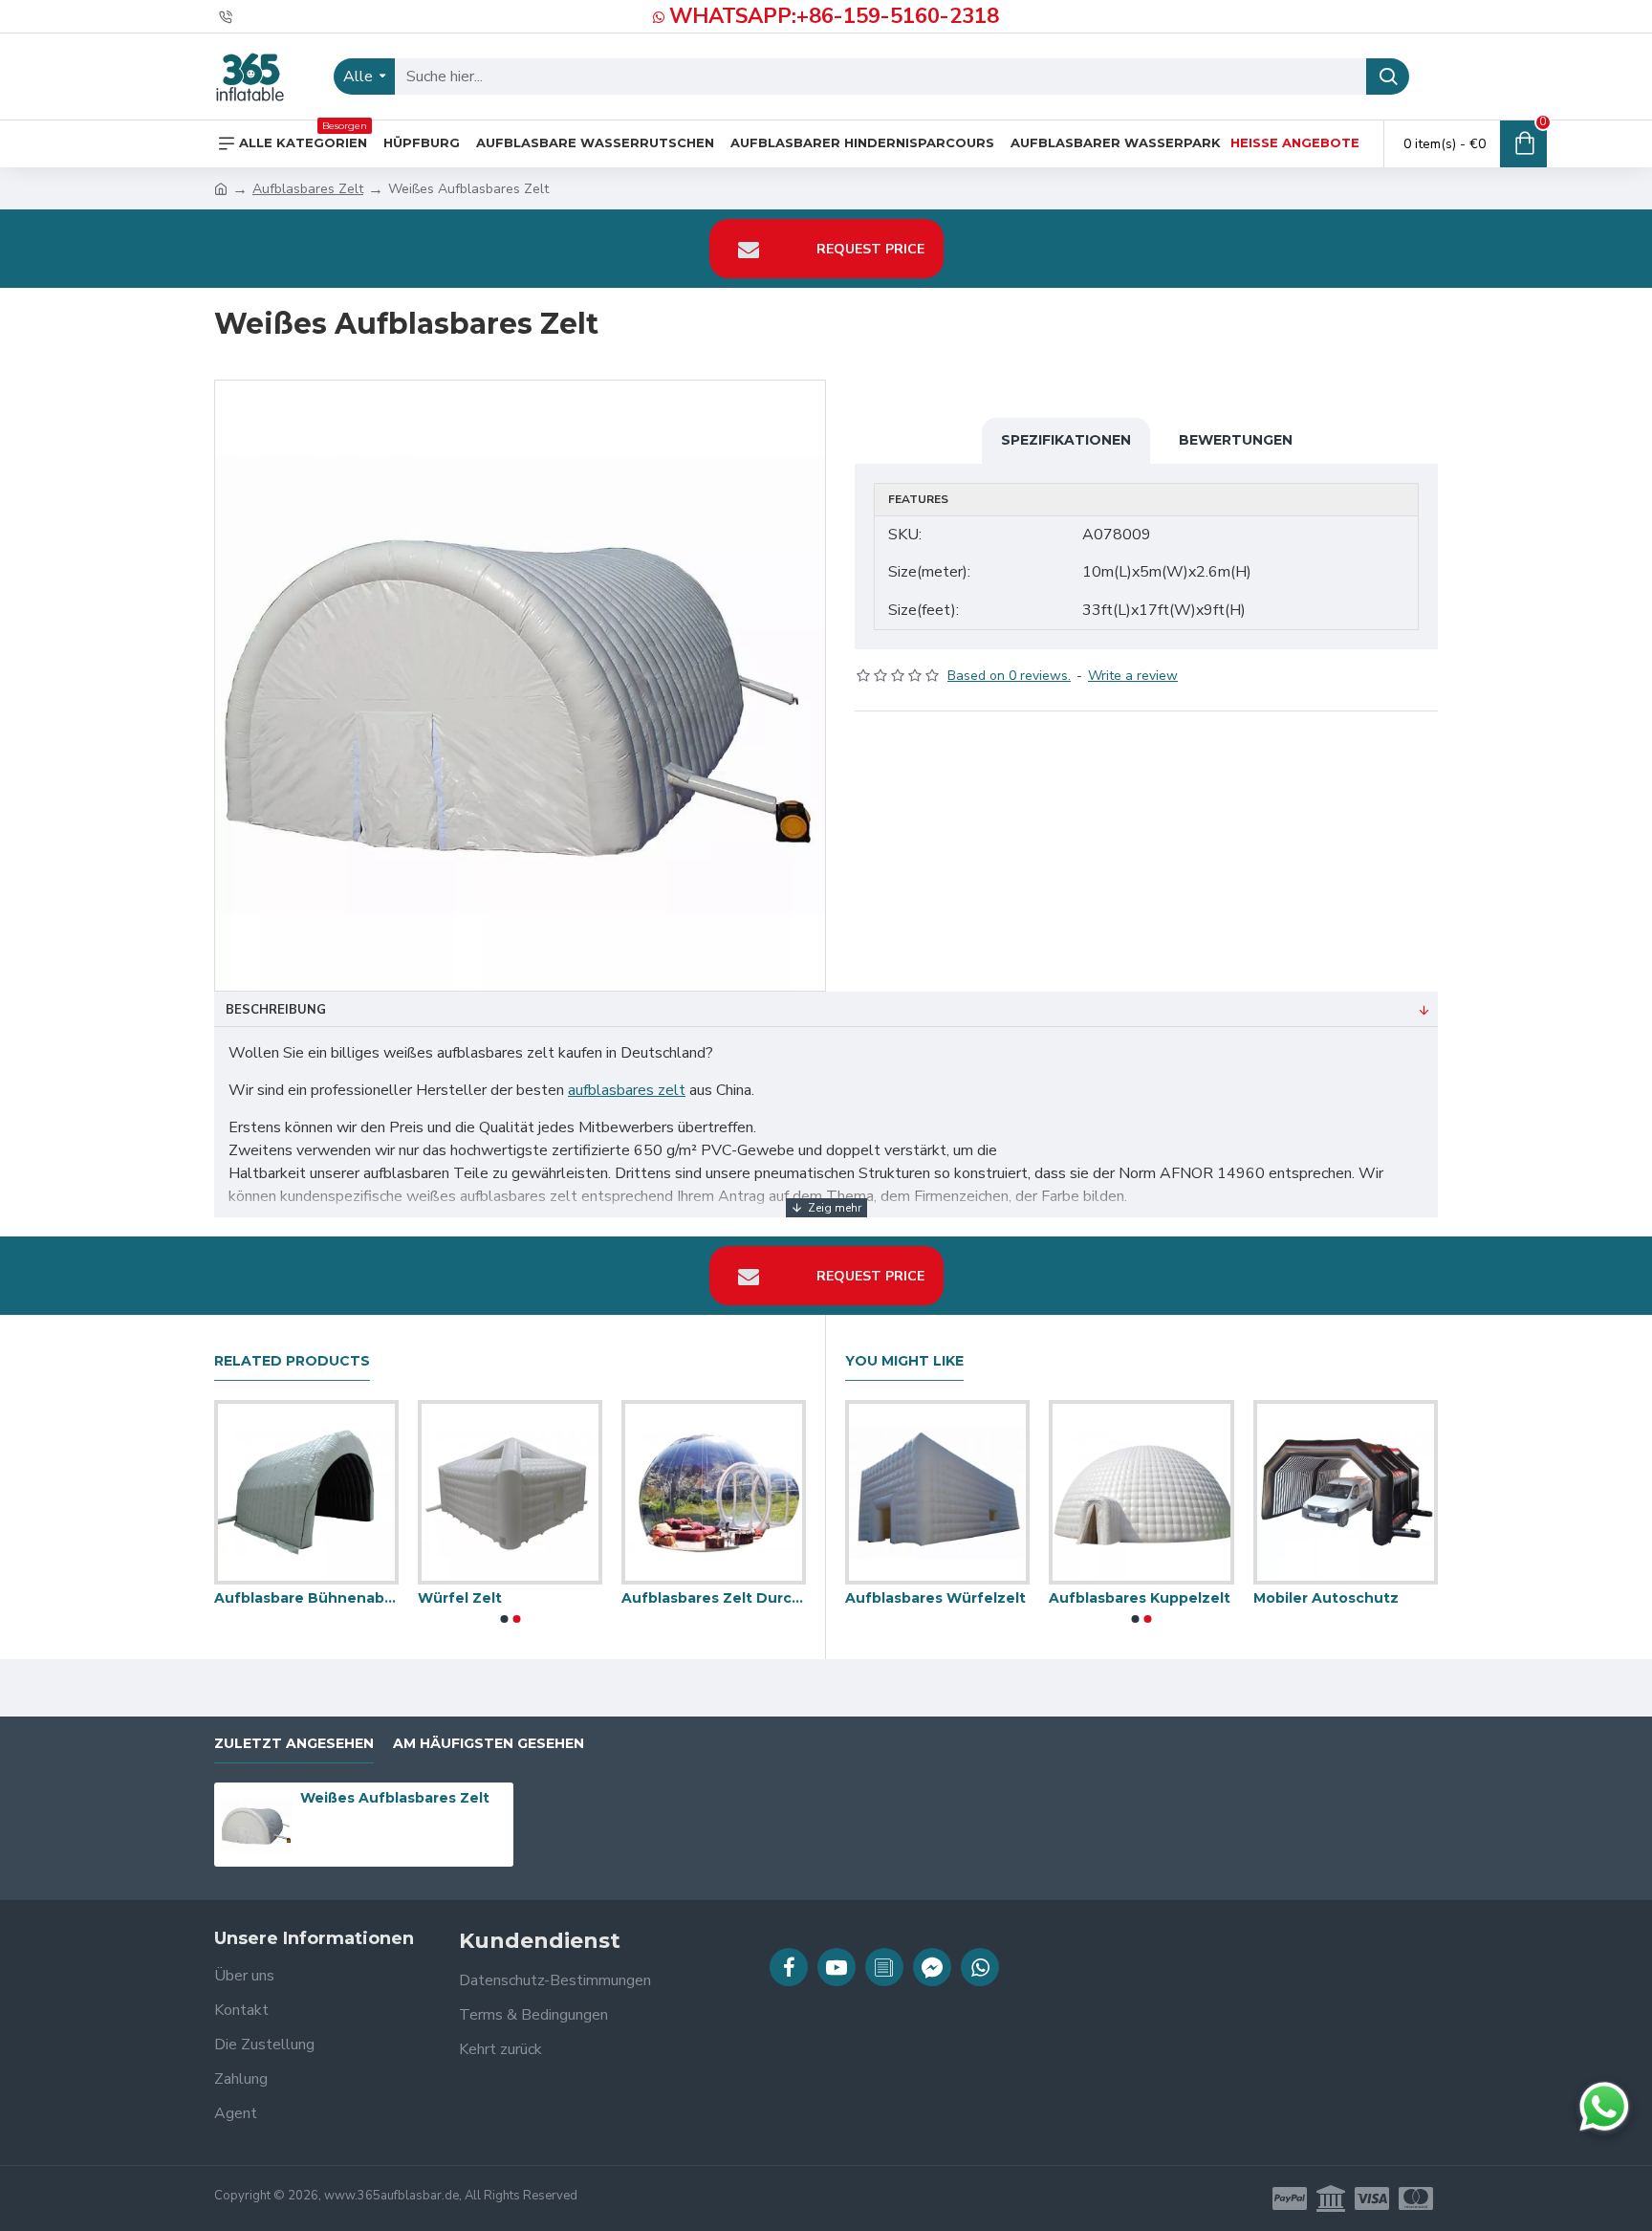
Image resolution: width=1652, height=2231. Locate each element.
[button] (504, 1619)
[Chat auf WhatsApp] (1604, 2107)
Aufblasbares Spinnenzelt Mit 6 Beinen (1248, 1598)
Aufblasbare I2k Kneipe (259, 1598)
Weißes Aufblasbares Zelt (395, 1798)
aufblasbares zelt (627, 1090)
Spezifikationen (1066, 440)
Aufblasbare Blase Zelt (1035, 1598)
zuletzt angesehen (294, 1744)
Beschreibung (276, 1010)
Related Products (292, 1361)
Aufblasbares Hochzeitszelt (470, 1598)
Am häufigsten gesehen (489, 1744)
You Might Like (904, 1361)
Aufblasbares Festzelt (663, 1598)
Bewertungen (1236, 440)
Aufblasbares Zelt (308, 189)
